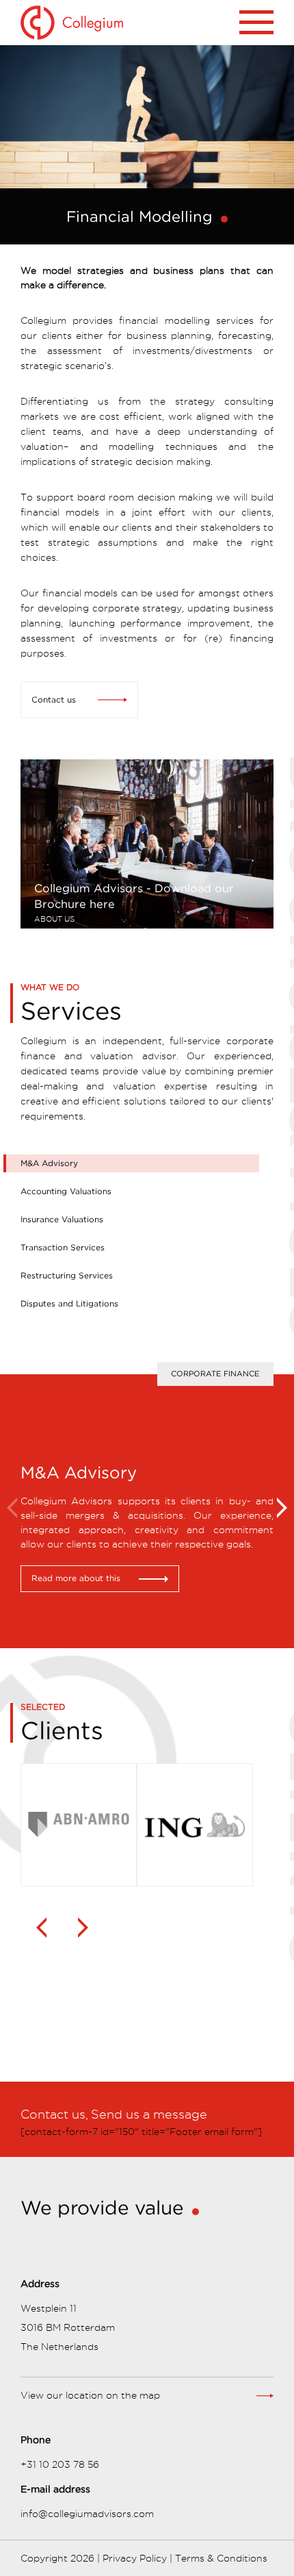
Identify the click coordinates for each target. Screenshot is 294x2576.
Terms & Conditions (221, 2558)
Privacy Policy (135, 2558)
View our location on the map (90, 2395)
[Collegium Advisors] (128, 22)
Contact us (54, 699)
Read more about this (76, 1578)
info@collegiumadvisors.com (87, 2514)
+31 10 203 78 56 (60, 2464)
